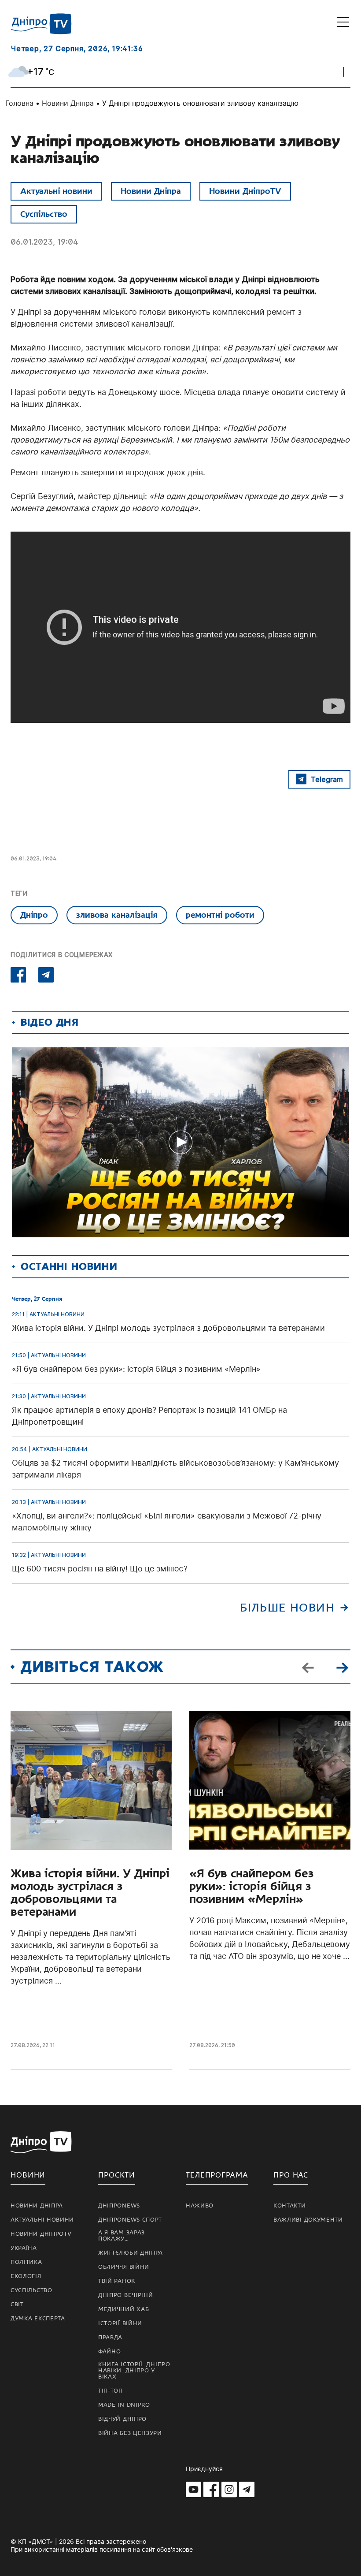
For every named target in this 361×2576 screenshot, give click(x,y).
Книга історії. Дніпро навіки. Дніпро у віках (134, 2371)
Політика (26, 2262)
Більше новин (287, 1608)
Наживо (200, 2206)
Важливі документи (308, 2220)
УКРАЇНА (24, 2248)
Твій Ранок (117, 2281)
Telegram (327, 779)
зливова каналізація (117, 915)
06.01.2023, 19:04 (44, 242)
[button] (342, 1667)
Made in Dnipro (124, 2405)
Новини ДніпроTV (245, 191)
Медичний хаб (123, 2309)
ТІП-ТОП (111, 2391)
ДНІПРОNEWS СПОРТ (130, 2220)
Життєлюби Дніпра (131, 2253)
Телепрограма (217, 2175)
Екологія (26, 2276)
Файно (110, 2352)
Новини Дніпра (68, 103)
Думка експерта (38, 2319)
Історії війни (120, 2323)
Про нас (291, 2175)
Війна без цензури (130, 2433)
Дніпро (34, 915)
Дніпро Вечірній (126, 2295)
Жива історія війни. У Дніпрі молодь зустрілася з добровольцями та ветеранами (90, 1893)
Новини (28, 2175)
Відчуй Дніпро (122, 2419)
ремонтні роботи (220, 915)
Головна (19, 103)
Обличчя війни (124, 2267)
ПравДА (110, 2338)
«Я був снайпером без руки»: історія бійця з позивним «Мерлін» (251, 1886)
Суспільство (44, 214)
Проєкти (117, 2175)
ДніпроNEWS (119, 2206)
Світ (17, 2304)
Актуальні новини (56, 191)
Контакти (290, 2206)
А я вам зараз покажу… (122, 2236)
